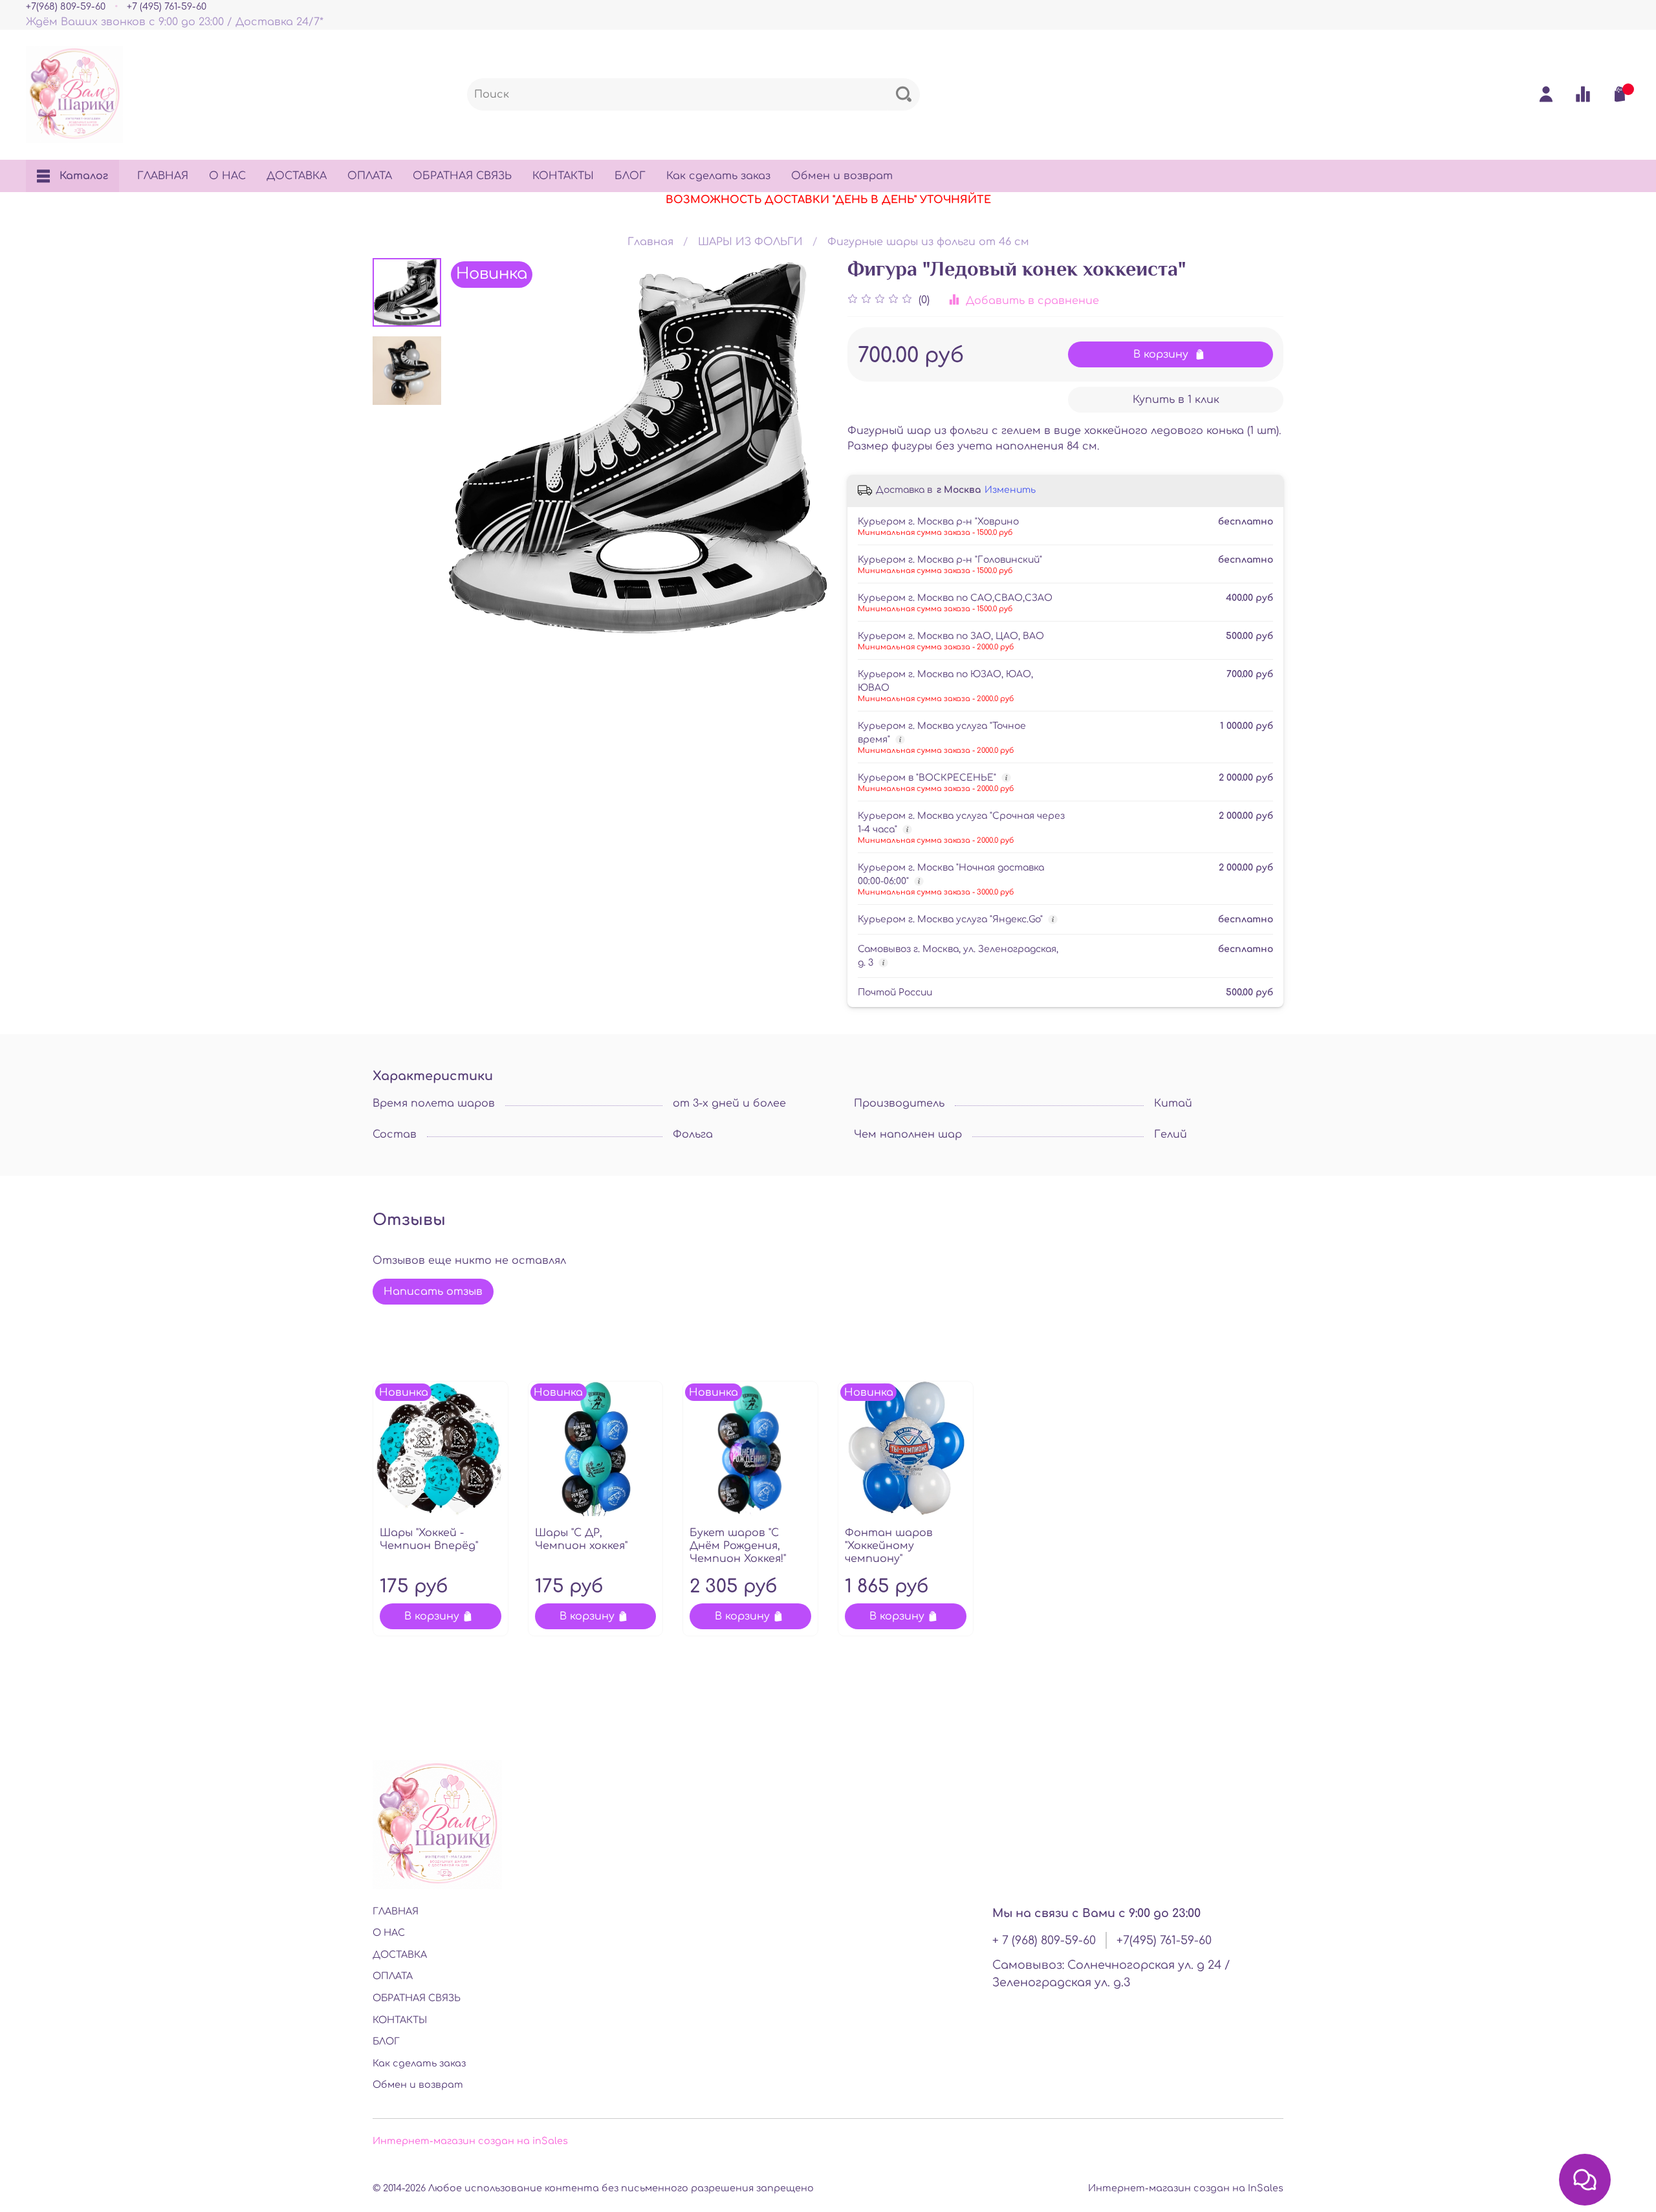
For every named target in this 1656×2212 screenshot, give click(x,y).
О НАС (227, 176)
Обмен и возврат (842, 176)
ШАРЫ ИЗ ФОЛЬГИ (750, 242)
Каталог (84, 176)
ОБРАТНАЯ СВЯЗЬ (462, 176)
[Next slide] (802, 448)
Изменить (1010, 490)
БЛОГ (630, 176)
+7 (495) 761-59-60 (167, 6)
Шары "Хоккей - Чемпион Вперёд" (429, 1539)
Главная (650, 242)
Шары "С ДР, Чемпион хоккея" (581, 1539)
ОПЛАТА (370, 176)
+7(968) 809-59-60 (66, 6)
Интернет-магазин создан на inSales (470, 2141)
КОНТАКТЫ (563, 176)
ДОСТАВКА (297, 176)
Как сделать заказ (718, 176)
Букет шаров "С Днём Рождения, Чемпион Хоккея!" (738, 1546)
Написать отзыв (433, 1292)
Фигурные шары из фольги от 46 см (928, 242)
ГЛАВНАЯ (163, 176)
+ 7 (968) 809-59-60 (1044, 1940)
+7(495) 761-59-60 (1164, 1940)
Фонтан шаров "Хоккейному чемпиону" (889, 1546)
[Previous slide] (474, 448)
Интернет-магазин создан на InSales (1186, 2188)
